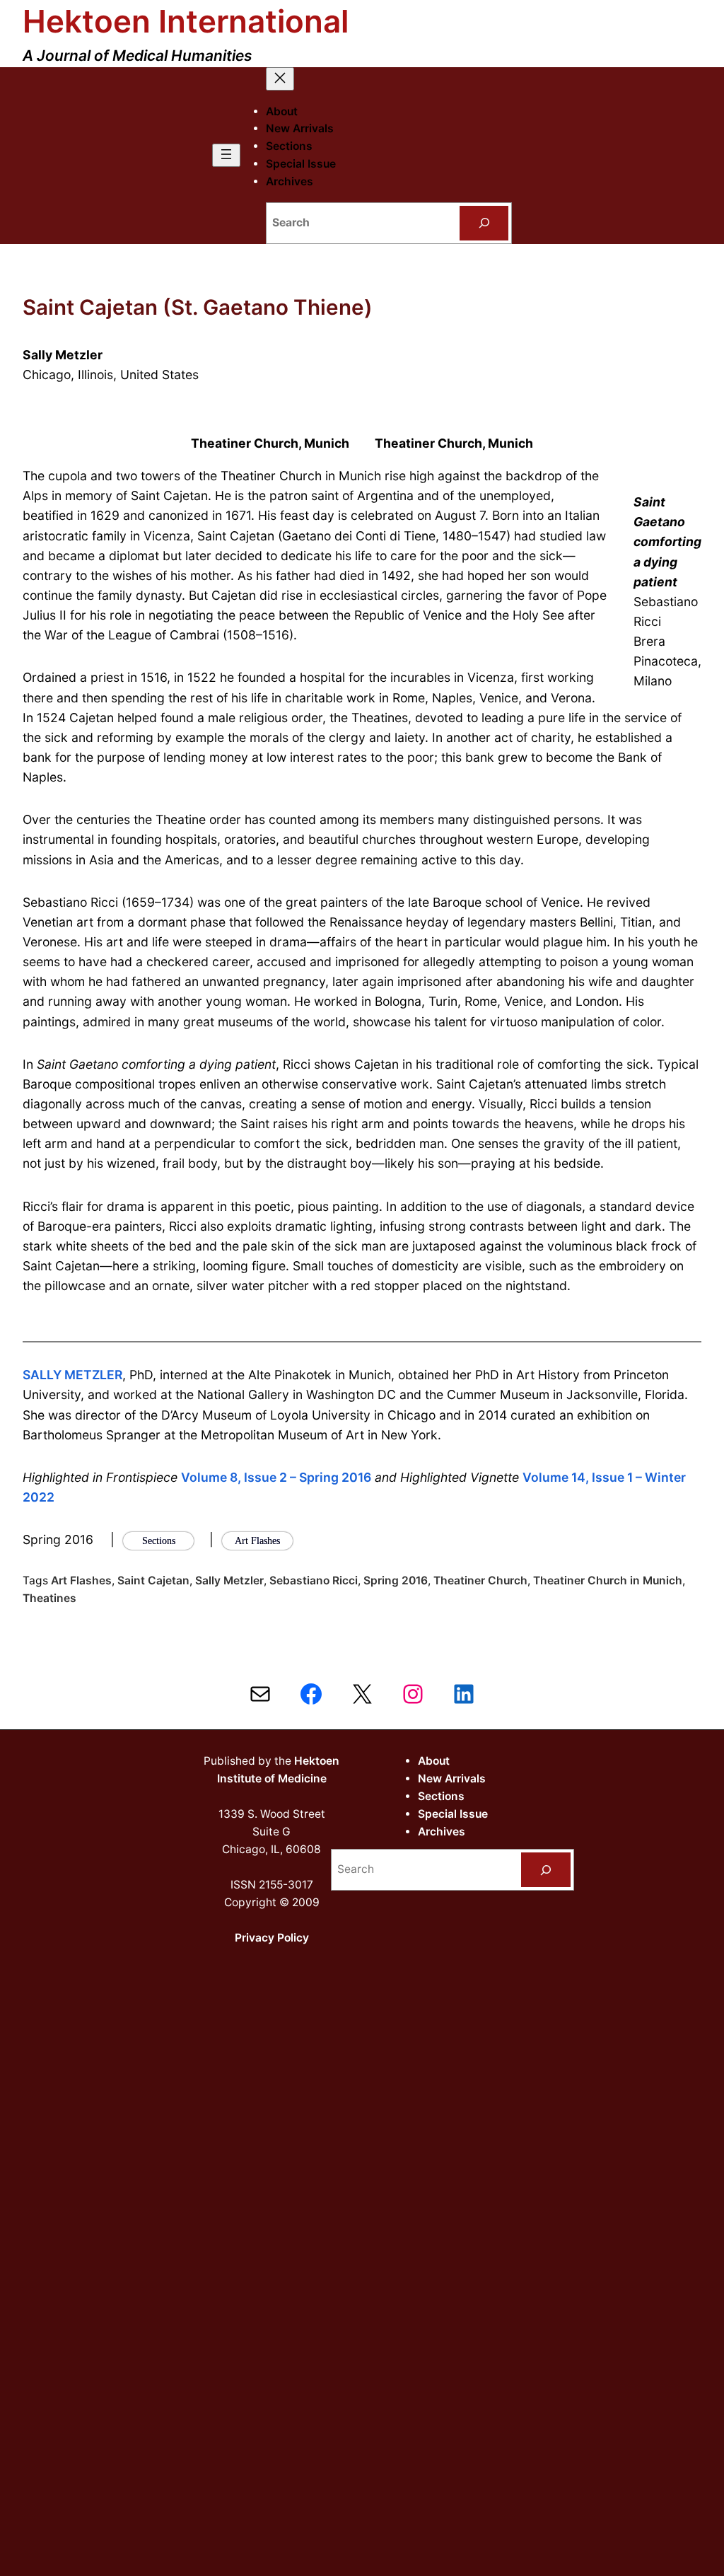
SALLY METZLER (72, 1375)
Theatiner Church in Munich (608, 1580)
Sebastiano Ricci (314, 1580)
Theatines (49, 1598)
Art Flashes (81, 1580)
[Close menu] (280, 79)
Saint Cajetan (153, 1580)
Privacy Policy (272, 1938)
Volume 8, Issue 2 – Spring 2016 (276, 1477)
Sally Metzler (229, 1580)
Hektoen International (186, 21)
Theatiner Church (480, 1580)
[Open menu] (226, 155)
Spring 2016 (396, 1580)
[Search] (484, 223)
